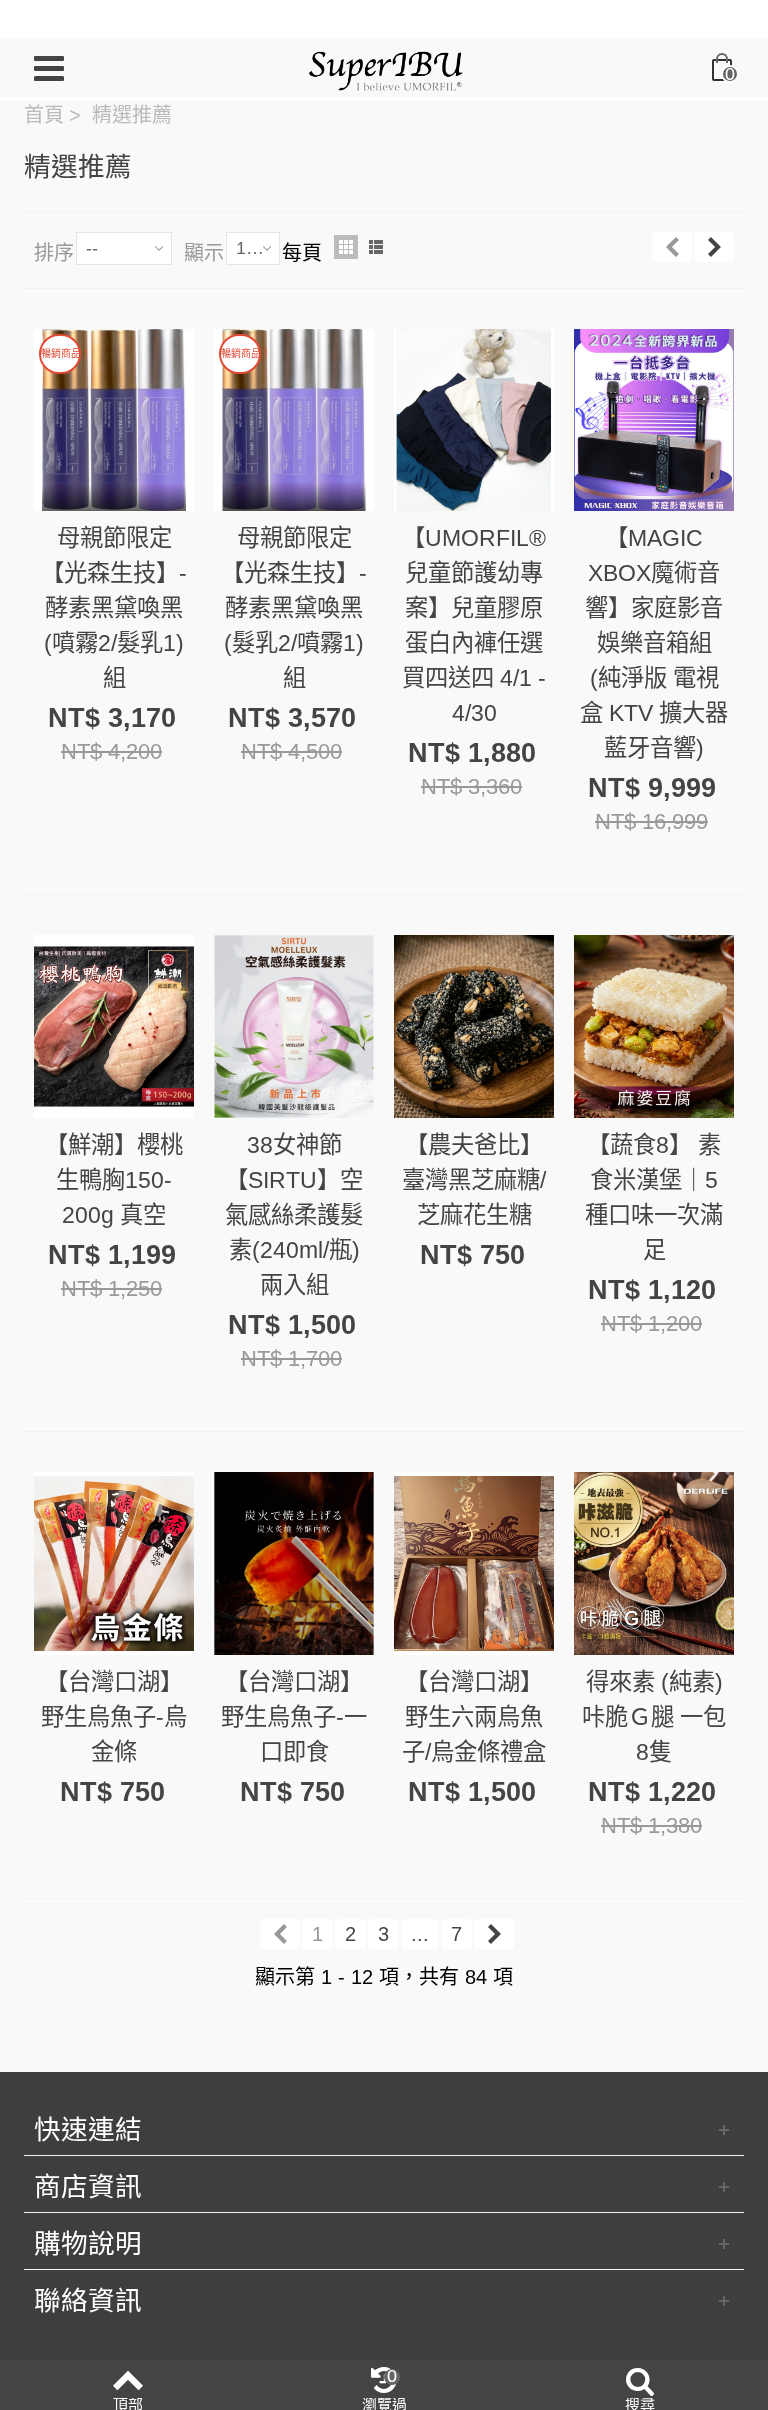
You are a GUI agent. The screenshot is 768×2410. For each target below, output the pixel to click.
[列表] (376, 247)
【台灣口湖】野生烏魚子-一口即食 (294, 1717)
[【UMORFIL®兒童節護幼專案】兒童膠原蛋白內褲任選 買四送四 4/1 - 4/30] (474, 420)
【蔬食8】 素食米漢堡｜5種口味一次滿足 (654, 1197)
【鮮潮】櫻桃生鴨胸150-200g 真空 (114, 1180)
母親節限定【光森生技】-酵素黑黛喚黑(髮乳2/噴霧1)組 (294, 608)
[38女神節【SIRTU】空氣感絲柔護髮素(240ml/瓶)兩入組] (294, 1026)
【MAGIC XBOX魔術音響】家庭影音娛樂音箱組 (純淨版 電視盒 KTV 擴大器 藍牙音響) (654, 643)
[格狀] (346, 247)
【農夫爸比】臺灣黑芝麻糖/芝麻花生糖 (474, 1180)
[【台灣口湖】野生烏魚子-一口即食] (294, 1563)
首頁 (44, 115)
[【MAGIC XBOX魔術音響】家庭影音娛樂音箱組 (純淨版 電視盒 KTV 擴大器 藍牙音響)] (654, 420)
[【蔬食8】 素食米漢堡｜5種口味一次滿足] (654, 1026)
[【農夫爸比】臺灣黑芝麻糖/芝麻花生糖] (474, 1026)
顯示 (204, 253)
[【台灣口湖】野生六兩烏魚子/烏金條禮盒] (474, 1563)
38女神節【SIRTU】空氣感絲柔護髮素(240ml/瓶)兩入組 (294, 1215)
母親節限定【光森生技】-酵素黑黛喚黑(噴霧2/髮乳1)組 (114, 608)
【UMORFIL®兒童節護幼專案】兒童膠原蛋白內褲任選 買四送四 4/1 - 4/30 (474, 625)
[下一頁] (714, 247)
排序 (54, 253)
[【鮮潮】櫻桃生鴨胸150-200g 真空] (114, 1026)
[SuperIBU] (386, 66)
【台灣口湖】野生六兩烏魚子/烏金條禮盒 (474, 1717)
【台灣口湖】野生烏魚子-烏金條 (114, 1717)
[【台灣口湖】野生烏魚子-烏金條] (114, 1563)
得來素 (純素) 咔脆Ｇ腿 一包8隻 (654, 1717)
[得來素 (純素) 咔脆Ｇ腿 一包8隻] (654, 1563)
